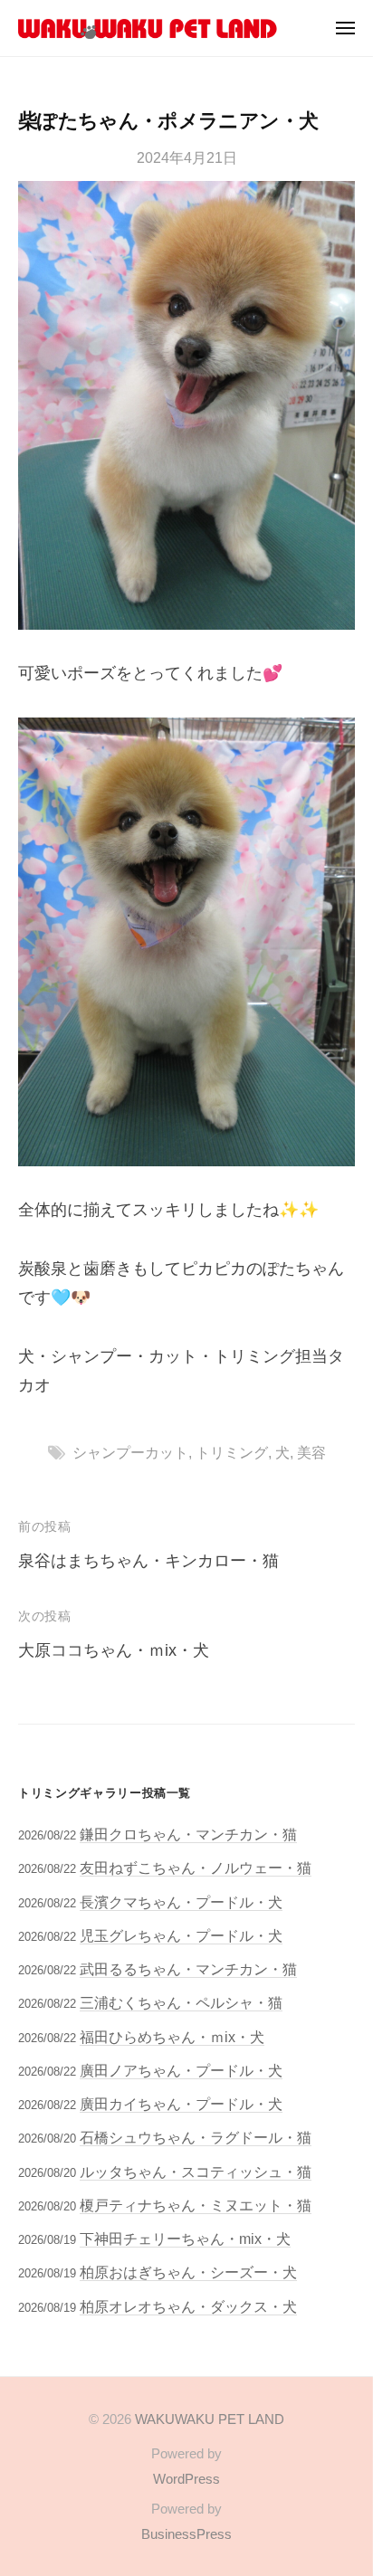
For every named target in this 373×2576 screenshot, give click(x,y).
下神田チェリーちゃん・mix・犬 (185, 2239)
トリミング (232, 1452)
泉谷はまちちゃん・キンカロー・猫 (148, 1561)
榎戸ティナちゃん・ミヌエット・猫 (196, 2205)
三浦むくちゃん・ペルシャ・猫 (181, 2002)
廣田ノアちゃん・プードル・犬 (181, 2070)
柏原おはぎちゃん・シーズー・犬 (188, 2272)
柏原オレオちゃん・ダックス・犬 (188, 2306)
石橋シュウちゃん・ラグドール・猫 (196, 2137)
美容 (311, 1452)
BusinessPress (186, 2534)
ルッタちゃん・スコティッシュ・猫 (196, 2172)
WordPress (186, 2479)
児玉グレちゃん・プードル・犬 (181, 1935)
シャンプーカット (130, 1452)
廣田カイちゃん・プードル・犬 (181, 2104)
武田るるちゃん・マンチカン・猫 (188, 1969)
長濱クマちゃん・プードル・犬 (181, 1902)
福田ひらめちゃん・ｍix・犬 (172, 2037)
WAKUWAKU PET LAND (210, 2419)
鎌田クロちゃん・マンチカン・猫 (188, 1834)
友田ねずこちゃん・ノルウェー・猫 (196, 1868)
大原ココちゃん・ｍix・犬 (114, 1650)
